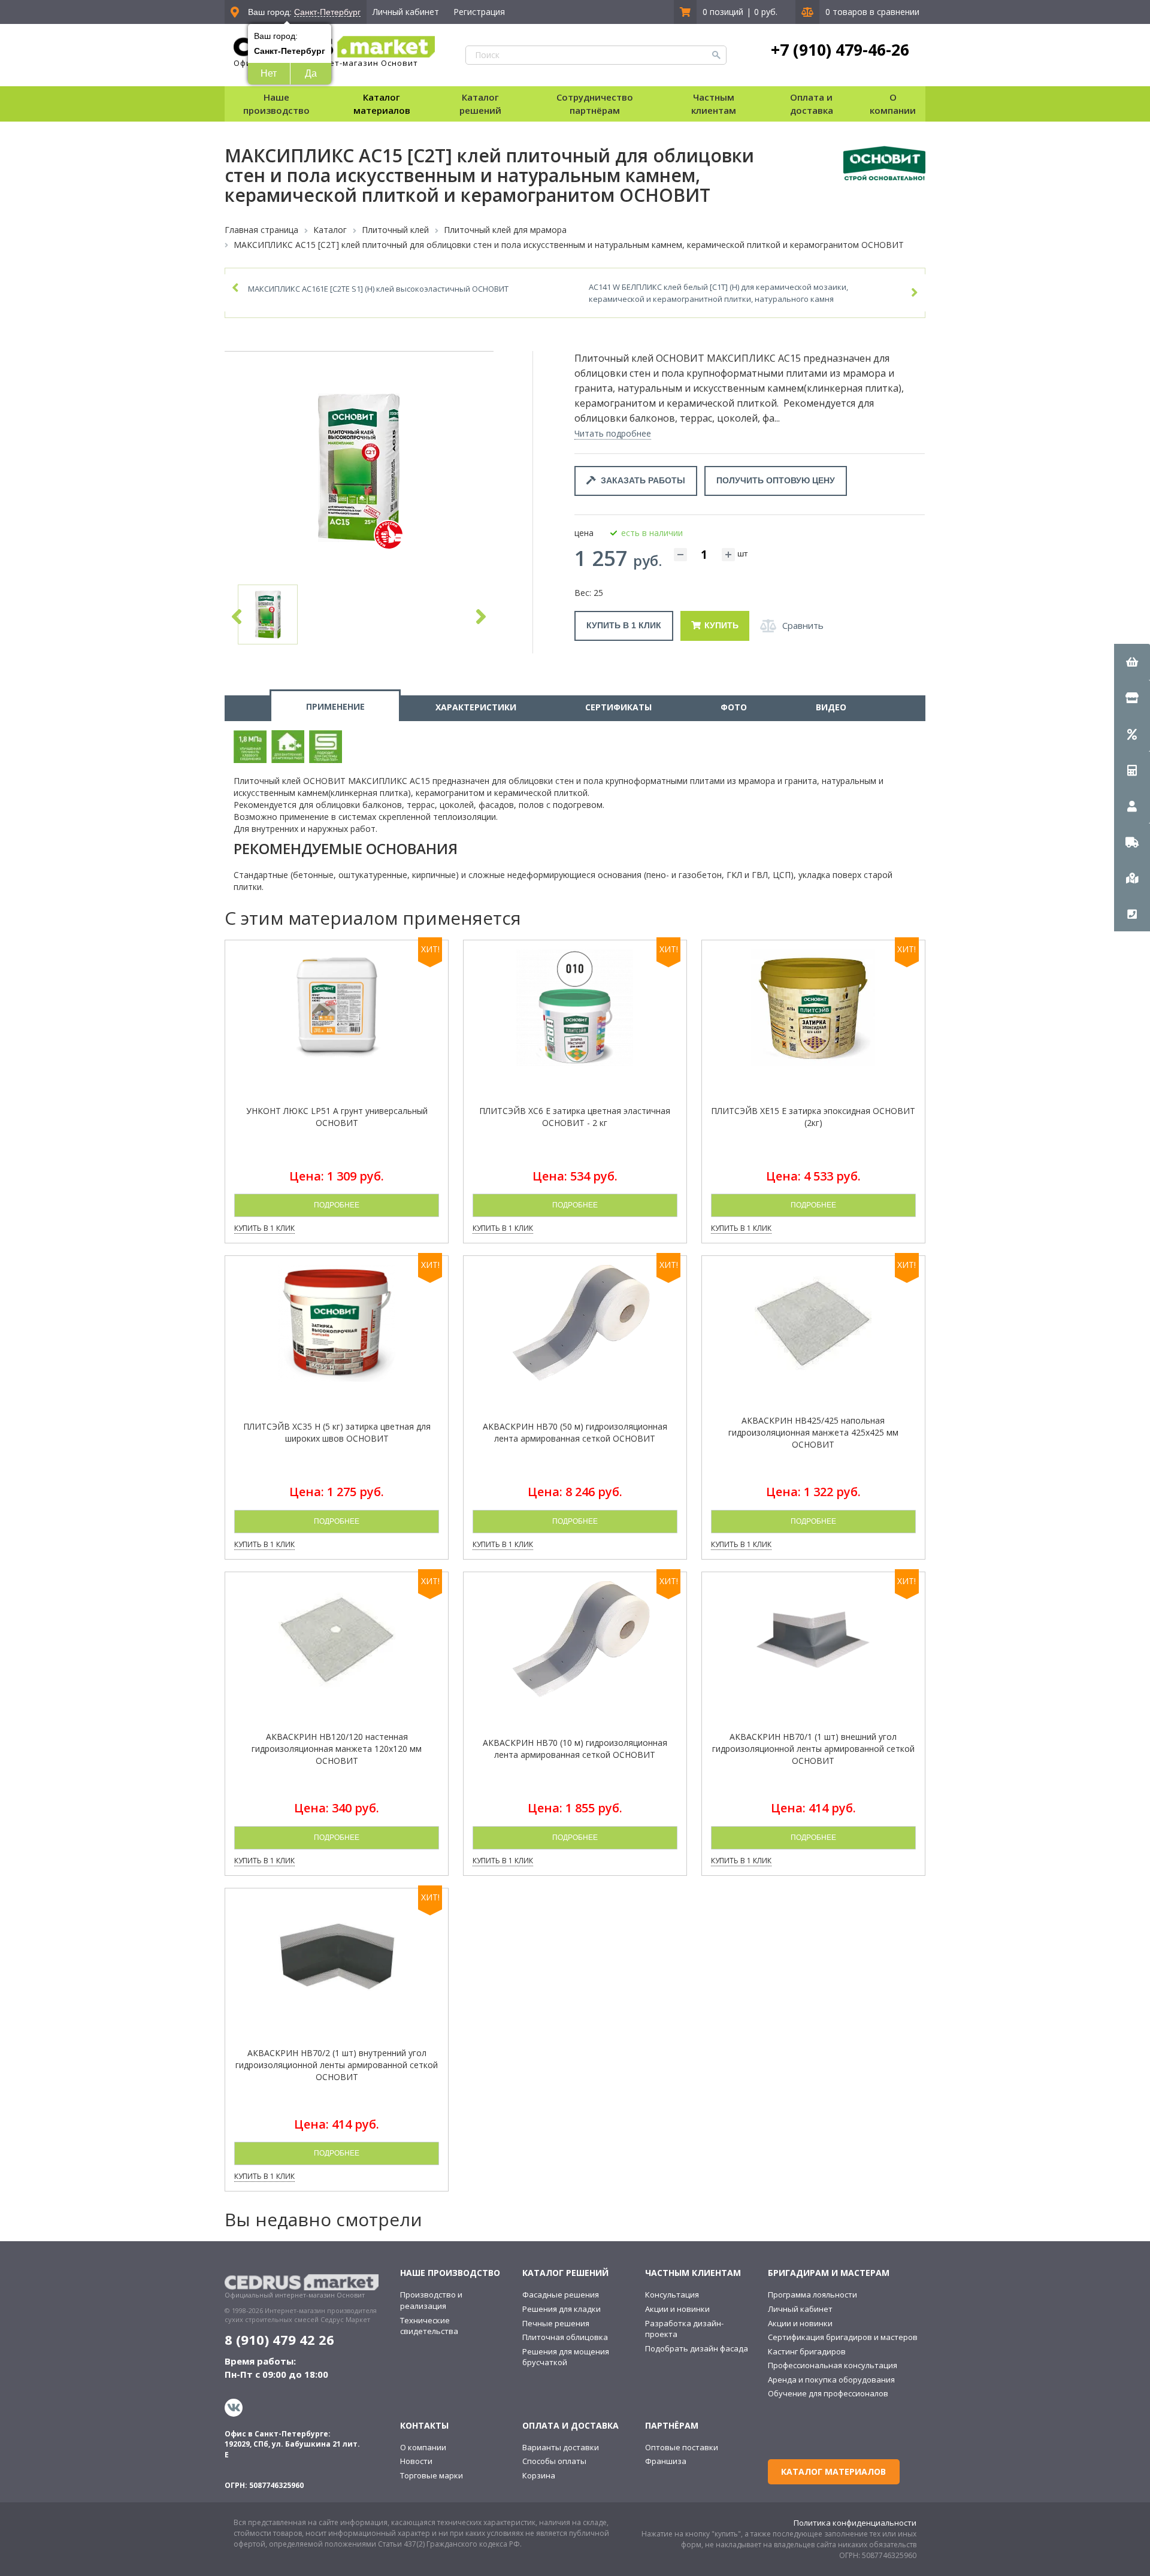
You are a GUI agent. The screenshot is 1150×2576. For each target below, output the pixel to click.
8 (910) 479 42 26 (279, 2339)
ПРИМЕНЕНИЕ (335, 706)
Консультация (672, 2295)
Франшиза (666, 2461)
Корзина (539, 2475)
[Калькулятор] (1132, 770)
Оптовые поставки (682, 2447)
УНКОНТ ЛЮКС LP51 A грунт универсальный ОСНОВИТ (337, 1117)
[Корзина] (1132, 662)
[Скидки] (1132, 734)
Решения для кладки (562, 2309)
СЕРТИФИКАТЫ (618, 707)
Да (311, 73)
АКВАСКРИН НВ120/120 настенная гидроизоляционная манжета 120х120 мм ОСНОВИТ (337, 1749)
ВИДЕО (831, 707)
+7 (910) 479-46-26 (840, 50)
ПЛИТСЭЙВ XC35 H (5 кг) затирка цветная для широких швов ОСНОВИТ (337, 1432)
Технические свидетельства (429, 2326)
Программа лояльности (812, 2295)
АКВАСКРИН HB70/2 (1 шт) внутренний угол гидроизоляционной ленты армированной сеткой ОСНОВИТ (337, 2065)
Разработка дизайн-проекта (684, 2329)
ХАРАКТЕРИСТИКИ (476, 707)
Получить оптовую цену (776, 480)
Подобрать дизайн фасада (697, 2348)
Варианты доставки (561, 2447)
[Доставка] (1132, 841)
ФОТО (734, 707)
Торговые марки (432, 2475)
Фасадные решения (561, 2295)
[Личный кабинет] (1132, 806)
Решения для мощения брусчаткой (566, 2357)
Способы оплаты (554, 2461)
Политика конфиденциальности (855, 2523)
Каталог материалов (382, 103)
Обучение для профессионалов (828, 2393)
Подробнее (337, 1205)
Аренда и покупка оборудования (831, 2380)
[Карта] (1132, 877)
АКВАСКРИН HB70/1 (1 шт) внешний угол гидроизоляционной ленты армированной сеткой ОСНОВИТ (813, 1749)
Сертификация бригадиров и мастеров (843, 2337)
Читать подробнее (613, 433)
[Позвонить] (1132, 913)
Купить (721, 625)
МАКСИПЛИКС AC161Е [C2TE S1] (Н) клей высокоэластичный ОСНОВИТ (378, 289)
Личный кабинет (406, 12)
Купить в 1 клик (624, 625)
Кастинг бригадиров (807, 2351)
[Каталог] (1132, 698)
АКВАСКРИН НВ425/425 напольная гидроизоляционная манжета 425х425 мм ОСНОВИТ (813, 1432)
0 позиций (723, 12)
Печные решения (556, 2323)
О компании (423, 2447)
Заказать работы (641, 480)
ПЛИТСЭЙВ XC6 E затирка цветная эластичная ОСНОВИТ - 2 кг (575, 1117)
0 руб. (766, 12)
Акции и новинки (677, 2309)
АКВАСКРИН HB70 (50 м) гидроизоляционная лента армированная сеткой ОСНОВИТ (575, 1432)
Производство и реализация (431, 2300)
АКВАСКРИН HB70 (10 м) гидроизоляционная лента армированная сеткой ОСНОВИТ (575, 1749)
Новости (416, 2461)
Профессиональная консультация (833, 2365)
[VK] (235, 2408)
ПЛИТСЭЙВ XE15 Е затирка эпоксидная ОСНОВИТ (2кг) (813, 1117)
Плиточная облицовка (565, 2337)
